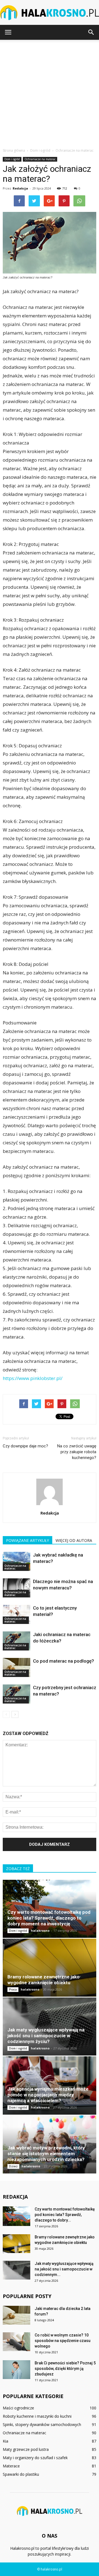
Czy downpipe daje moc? (25, 1446)
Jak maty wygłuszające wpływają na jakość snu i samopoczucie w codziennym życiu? (46, 2036)
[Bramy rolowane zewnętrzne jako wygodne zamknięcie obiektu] (50, 1968)
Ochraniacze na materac (40, 159)
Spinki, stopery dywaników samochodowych (42, 2424)
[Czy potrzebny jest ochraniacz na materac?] (16, 1694)
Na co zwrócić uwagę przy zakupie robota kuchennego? (77, 1452)
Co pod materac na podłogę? (64, 1661)
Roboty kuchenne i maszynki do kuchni (37, 2416)
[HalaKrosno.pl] (50, 13)
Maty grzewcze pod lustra (26, 2449)
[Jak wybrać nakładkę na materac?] (16, 1561)
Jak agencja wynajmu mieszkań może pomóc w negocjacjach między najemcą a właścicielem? (48, 2095)
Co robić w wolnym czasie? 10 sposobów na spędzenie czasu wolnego (63, 2341)
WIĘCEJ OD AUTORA (74, 1540)
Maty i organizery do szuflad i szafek (35, 2458)
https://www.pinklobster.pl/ (33, 1378)
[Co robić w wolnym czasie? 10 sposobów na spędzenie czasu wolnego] (16, 2342)
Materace (11, 2466)
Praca (13, 1989)
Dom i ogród (12, 159)
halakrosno (40, 1930)
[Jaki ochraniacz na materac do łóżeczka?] (16, 1641)
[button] (91, 32)
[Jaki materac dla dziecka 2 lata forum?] (16, 2315)
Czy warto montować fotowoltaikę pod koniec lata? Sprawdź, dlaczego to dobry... (65, 2215)
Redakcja (20, 188)
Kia (5, 2441)
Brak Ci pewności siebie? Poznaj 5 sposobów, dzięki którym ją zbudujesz (65, 2369)
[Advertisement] (50, 92)
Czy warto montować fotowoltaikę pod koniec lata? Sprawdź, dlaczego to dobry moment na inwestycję (49, 1918)
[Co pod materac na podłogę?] (16, 1667)
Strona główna (14, 150)
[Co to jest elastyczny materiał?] (16, 1614)
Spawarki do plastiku (21, 2474)
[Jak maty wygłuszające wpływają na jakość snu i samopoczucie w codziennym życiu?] (50, 2026)
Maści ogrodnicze (18, 2408)
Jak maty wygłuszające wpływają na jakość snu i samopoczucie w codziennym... (64, 2269)
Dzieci (13, 2166)
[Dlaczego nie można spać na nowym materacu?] (16, 1588)
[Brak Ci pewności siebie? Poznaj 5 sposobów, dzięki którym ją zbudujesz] (16, 2370)
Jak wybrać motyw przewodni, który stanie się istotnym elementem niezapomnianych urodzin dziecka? (46, 2154)
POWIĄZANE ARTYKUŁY (28, 1540)
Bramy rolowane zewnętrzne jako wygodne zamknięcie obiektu (43, 1980)
